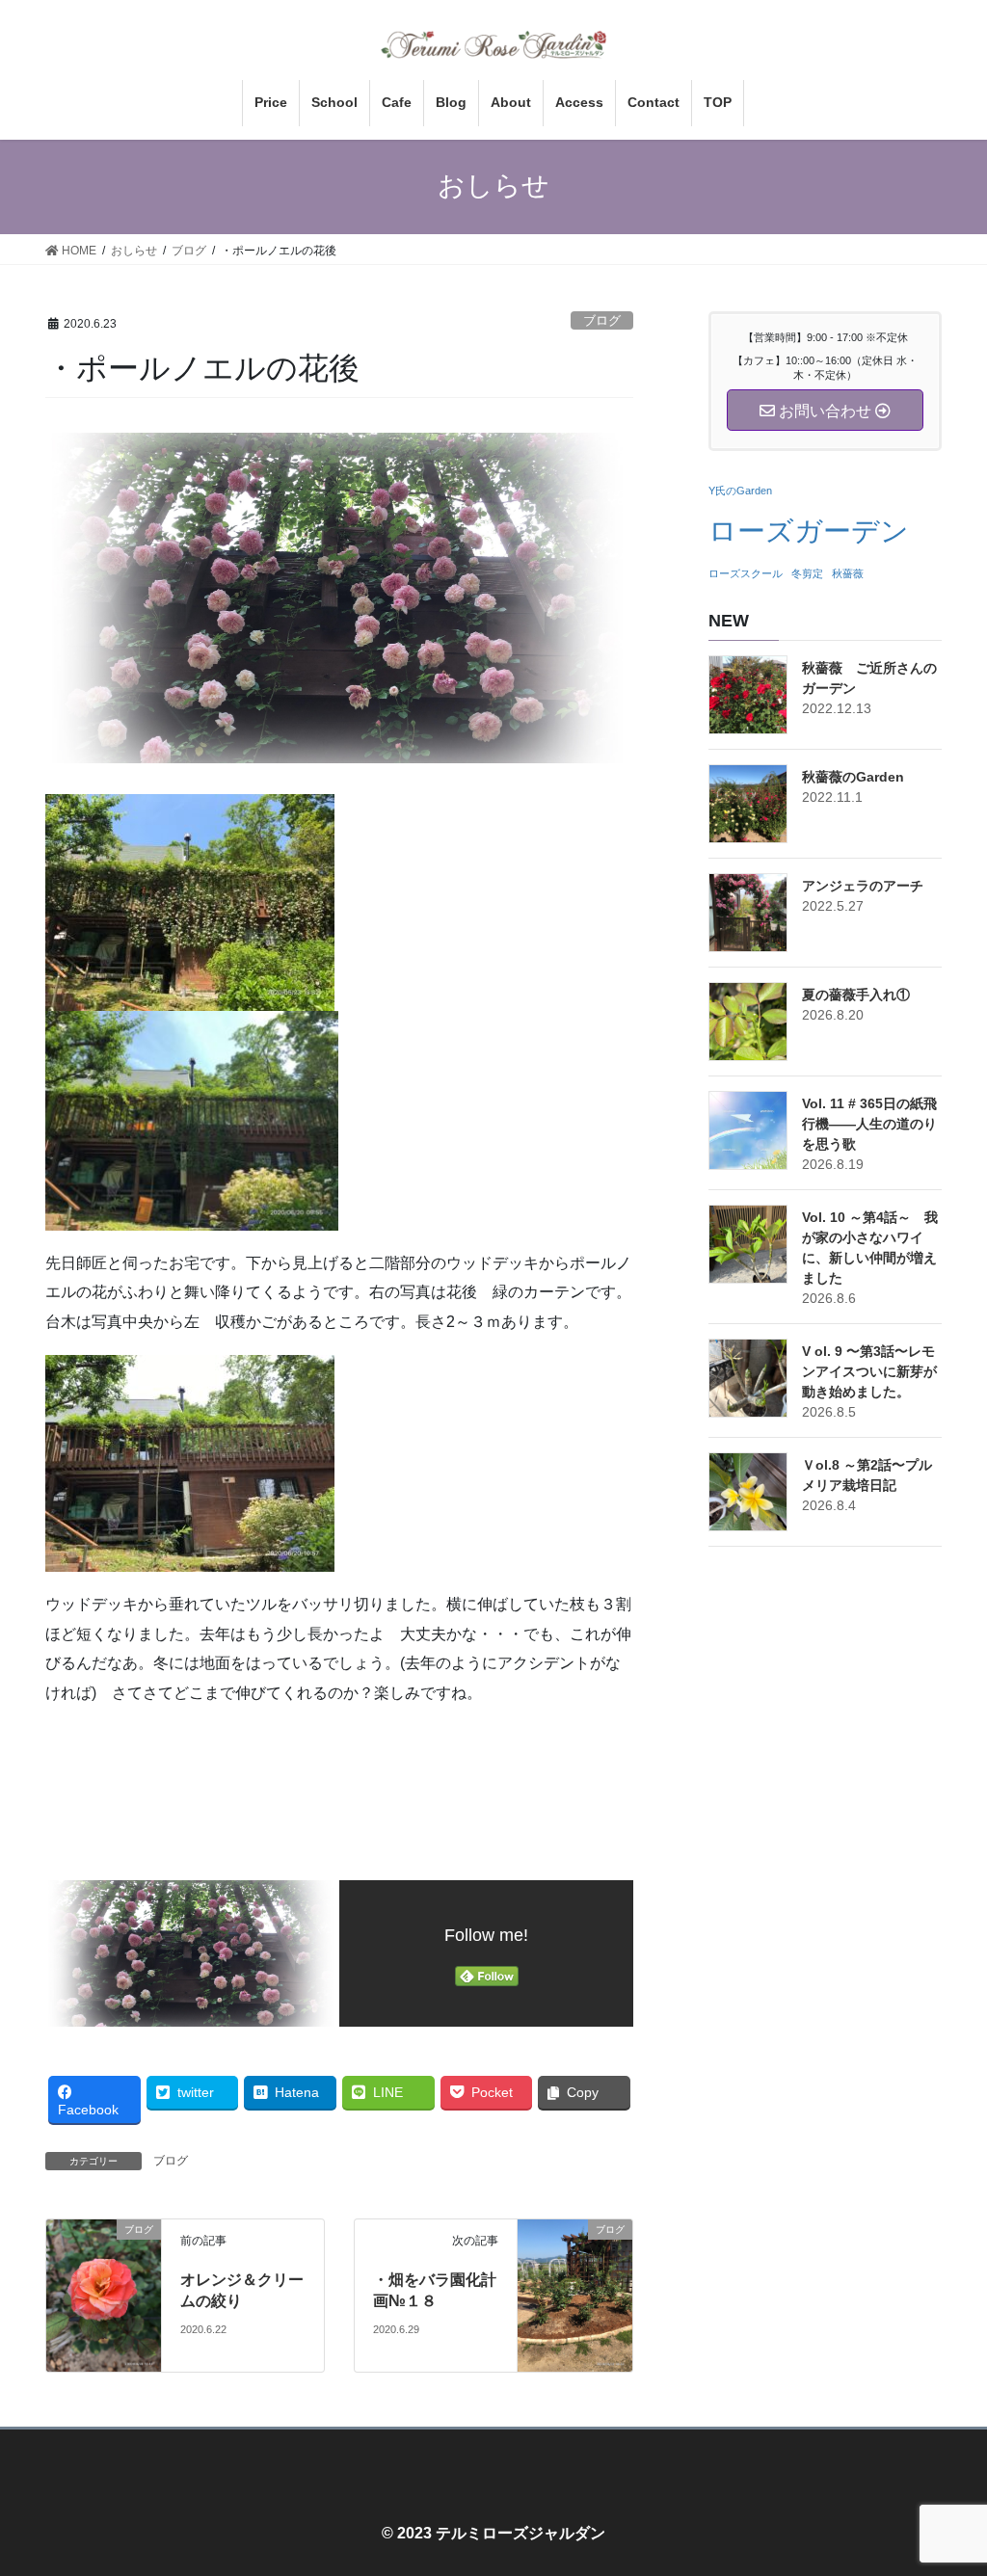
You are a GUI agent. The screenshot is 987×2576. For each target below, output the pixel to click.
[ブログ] (104, 2294)
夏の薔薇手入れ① (856, 995)
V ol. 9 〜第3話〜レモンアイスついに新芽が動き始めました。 (869, 1371)
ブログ (602, 320)
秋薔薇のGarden (853, 777)
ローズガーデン (809, 531)
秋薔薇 (848, 573)
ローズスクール (746, 573)
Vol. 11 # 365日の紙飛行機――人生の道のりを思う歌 (869, 1124)
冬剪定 (807, 573)
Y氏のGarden (740, 491)
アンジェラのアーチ (863, 886)
